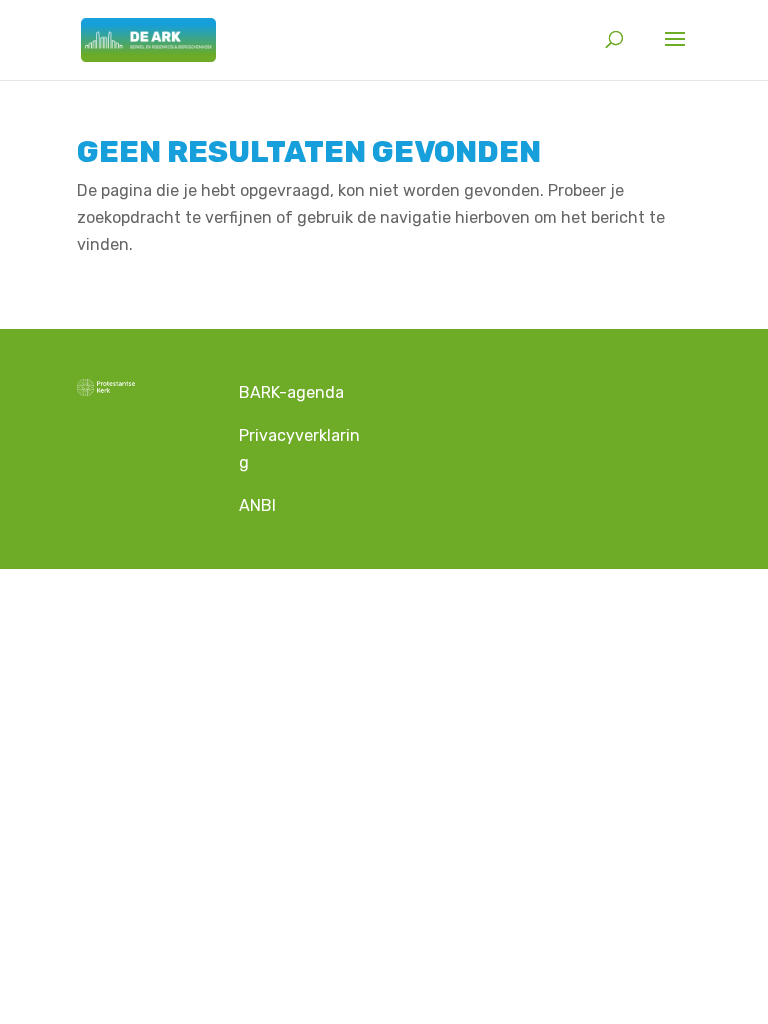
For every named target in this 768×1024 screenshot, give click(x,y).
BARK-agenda (293, 392)
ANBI (257, 505)
